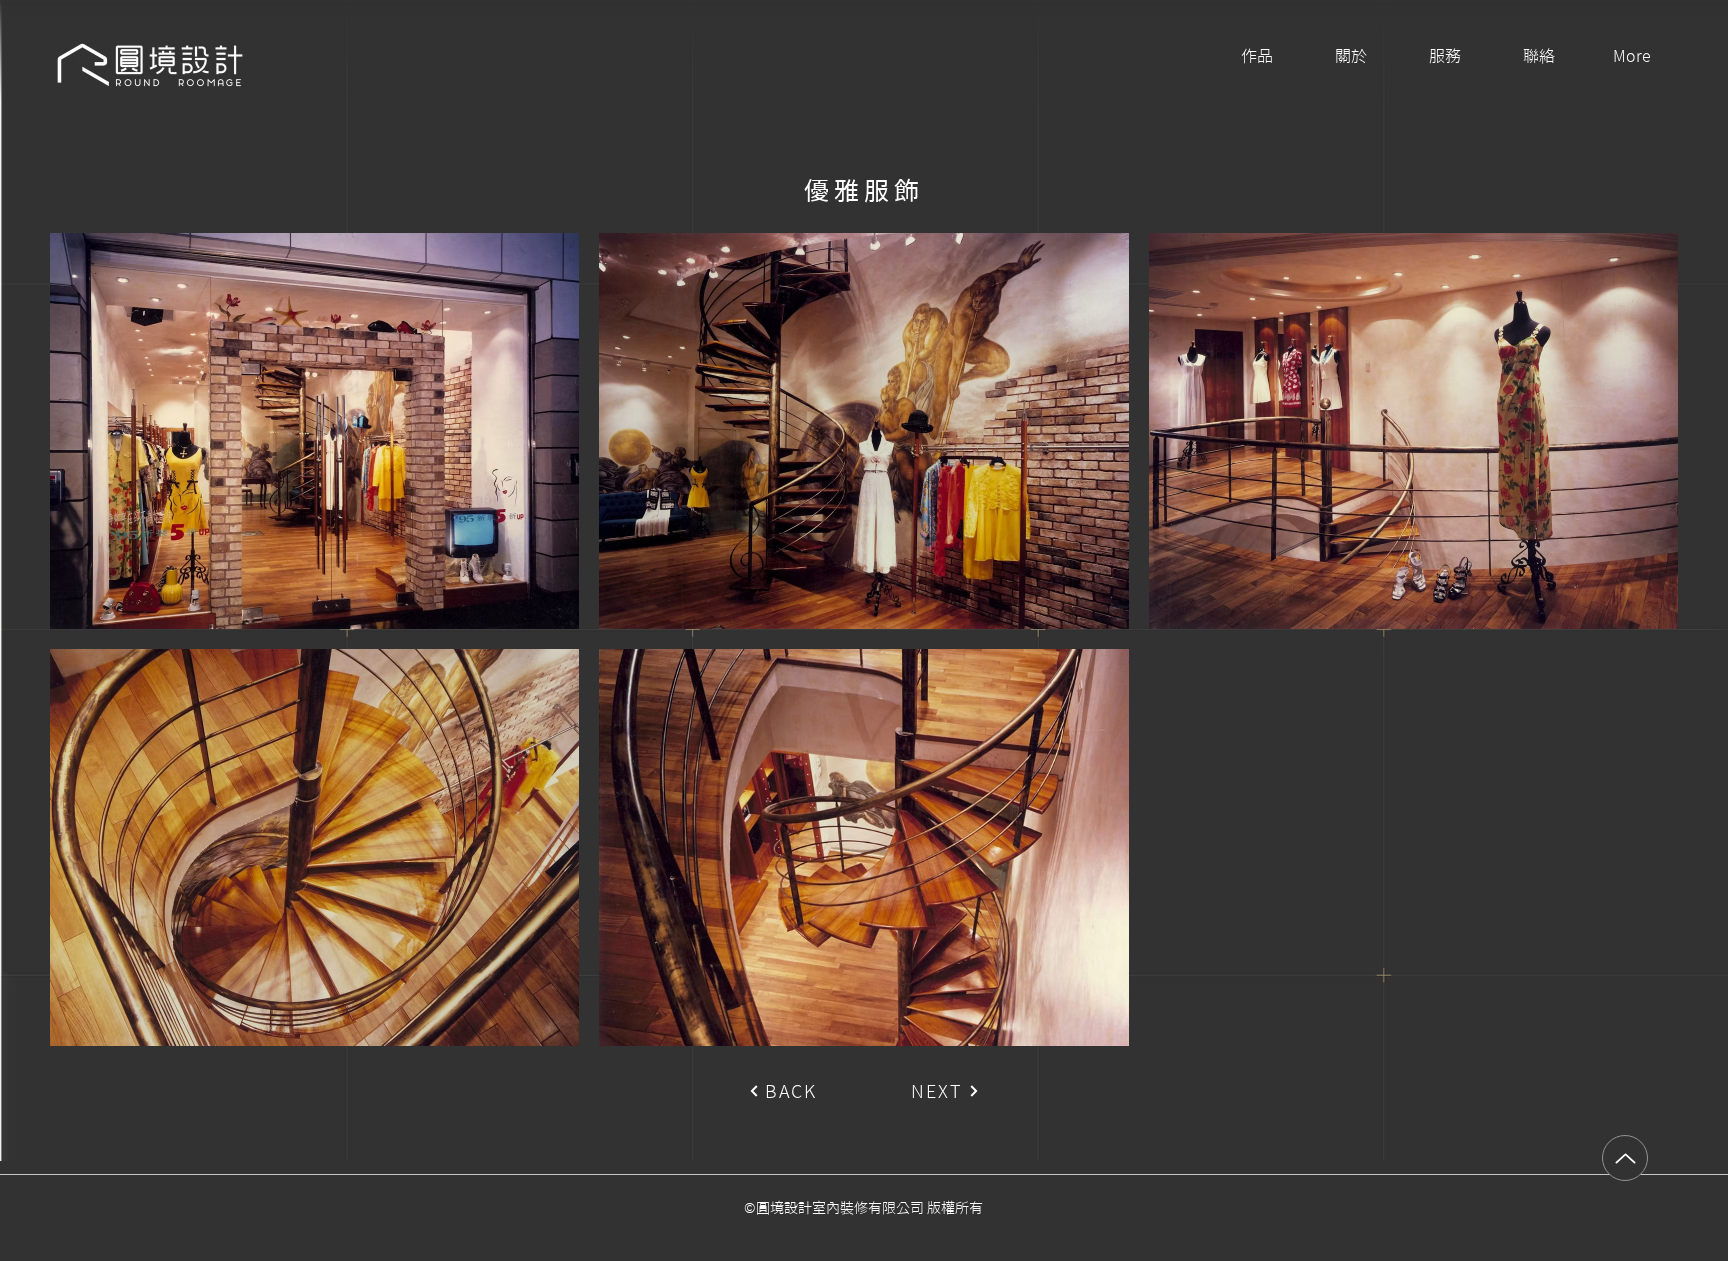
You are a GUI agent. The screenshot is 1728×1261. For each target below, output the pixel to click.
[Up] (1625, 1158)
